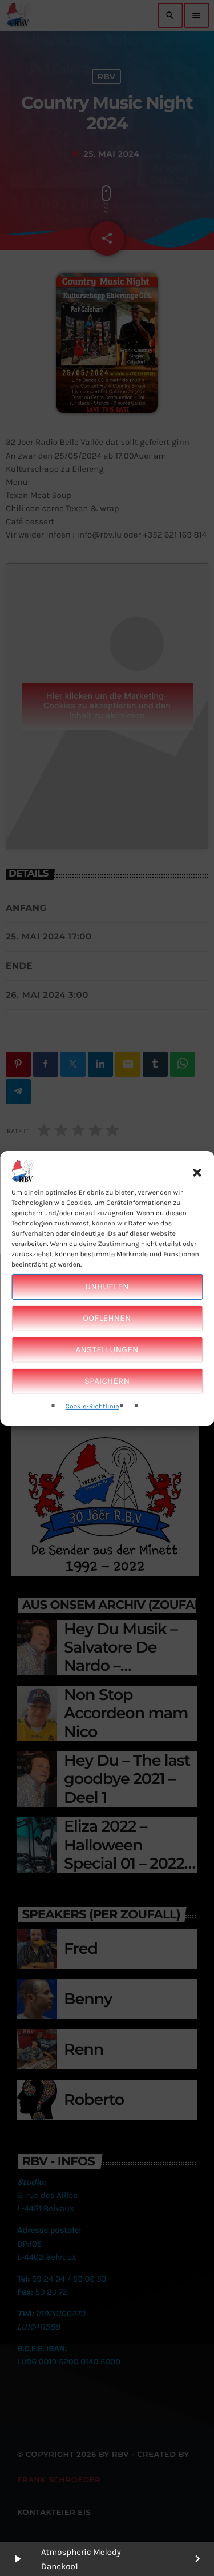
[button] (197, 1173)
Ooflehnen (107, 1318)
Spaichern (107, 1381)
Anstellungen (107, 1349)
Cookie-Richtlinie (92, 1407)
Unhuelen (107, 1287)
